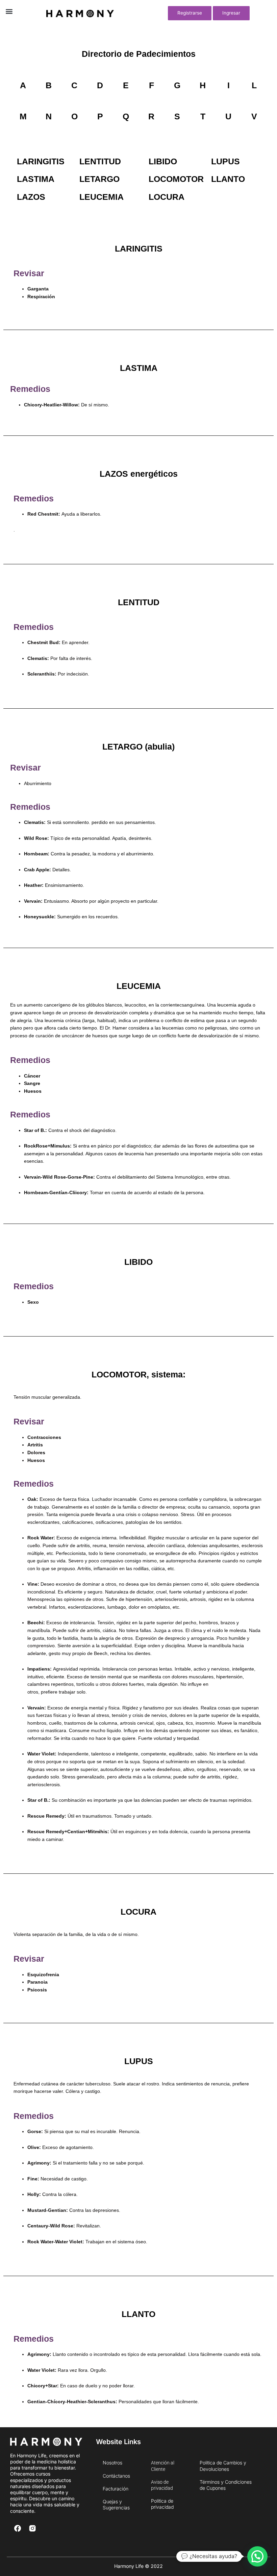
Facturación (116, 2489)
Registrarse (190, 13)
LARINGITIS (41, 161)
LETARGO (99, 179)
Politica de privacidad (162, 2504)
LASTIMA (36, 179)
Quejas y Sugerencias (116, 2504)
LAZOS (31, 197)
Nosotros (112, 2463)
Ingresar (231, 13)
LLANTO (228, 179)
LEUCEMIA (102, 197)
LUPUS (225, 161)
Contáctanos (116, 2476)
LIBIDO (163, 161)
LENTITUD (100, 161)
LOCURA (167, 197)
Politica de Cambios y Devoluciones (223, 2466)
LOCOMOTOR (176, 179)
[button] (9, 11)
